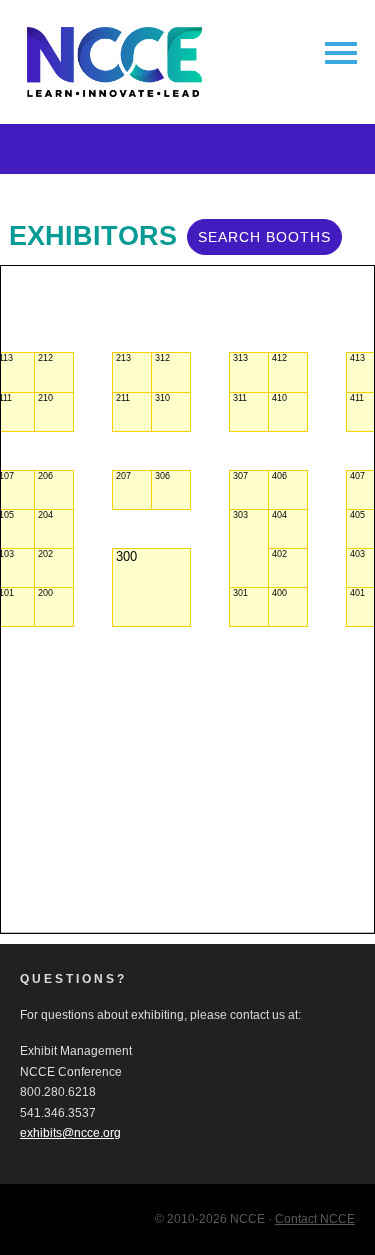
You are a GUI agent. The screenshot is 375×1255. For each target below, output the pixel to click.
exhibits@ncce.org (70, 1133)
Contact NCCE (315, 1219)
